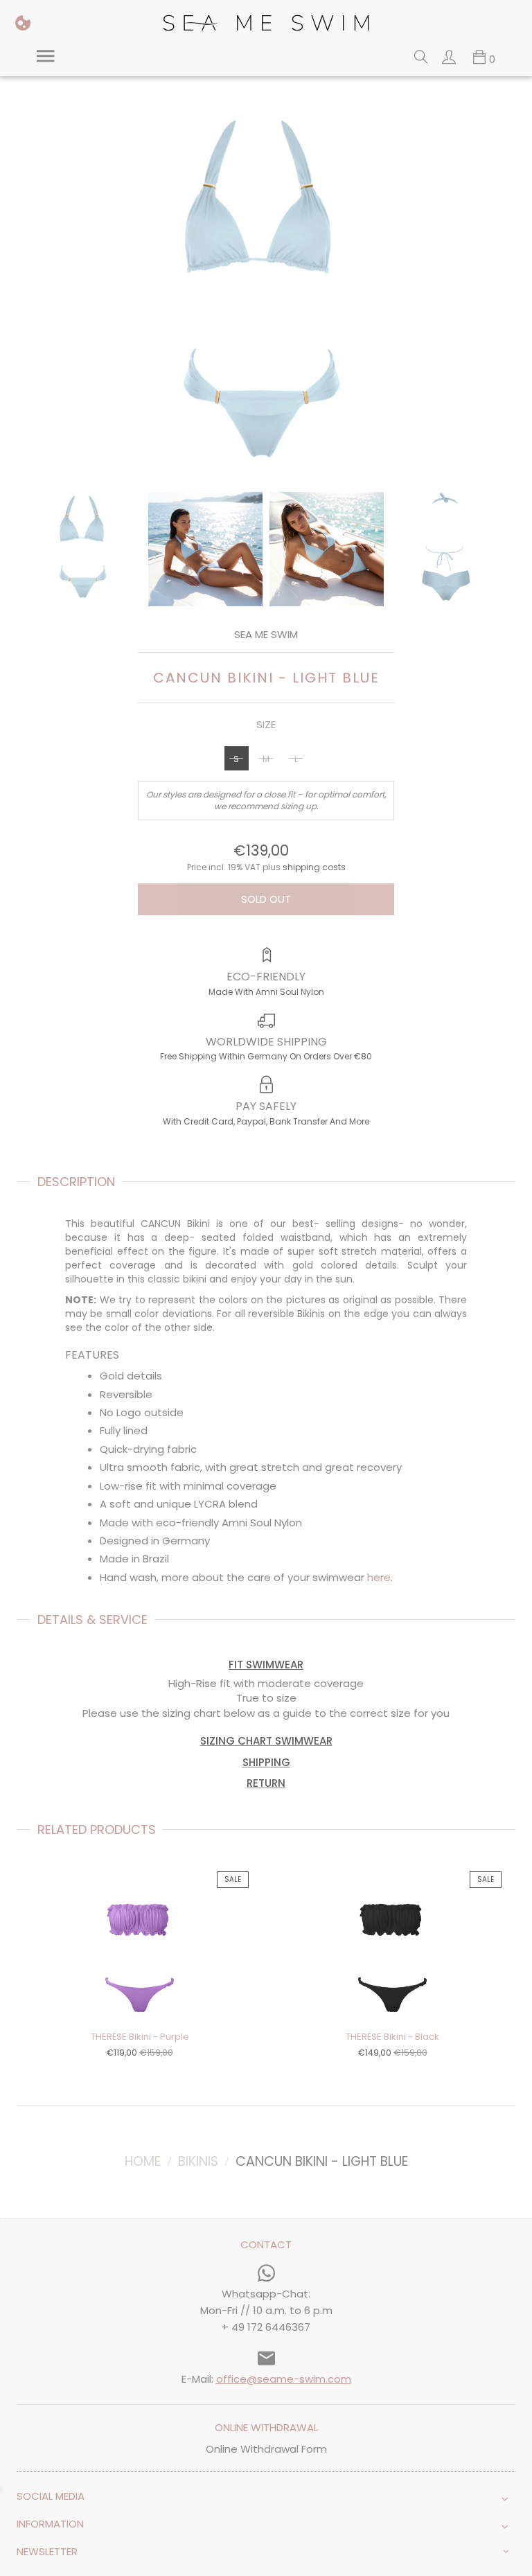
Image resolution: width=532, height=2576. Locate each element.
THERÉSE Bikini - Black (392, 2037)
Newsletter (47, 2551)
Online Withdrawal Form (266, 2449)
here (379, 1577)
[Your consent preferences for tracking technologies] (23, 23)
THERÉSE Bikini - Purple (140, 2037)
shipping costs (314, 867)
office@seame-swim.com (284, 2379)
